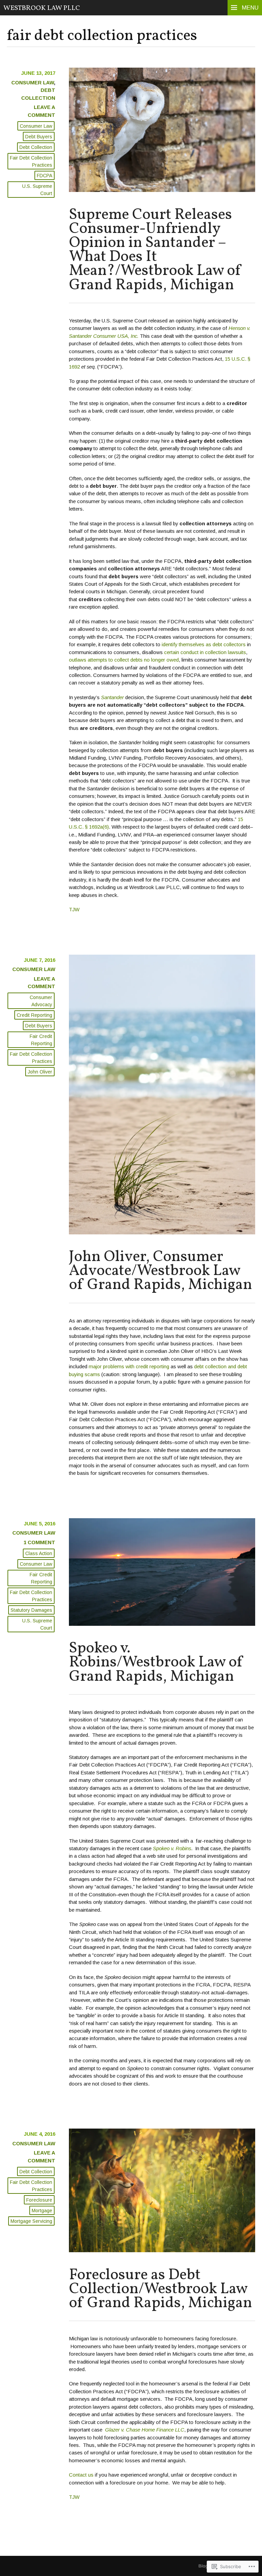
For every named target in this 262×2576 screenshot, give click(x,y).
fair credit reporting (41, 1040)
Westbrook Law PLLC (42, 8)
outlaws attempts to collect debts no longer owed (124, 660)
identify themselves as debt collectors (204, 644)
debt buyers (39, 137)
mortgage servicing (31, 2221)
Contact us (81, 2475)
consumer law (33, 82)
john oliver (40, 1072)
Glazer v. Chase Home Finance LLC (145, 2430)
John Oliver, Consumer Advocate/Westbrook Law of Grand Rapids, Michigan (161, 1271)
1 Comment (39, 1542)
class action (39, 1553)
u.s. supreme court (37, 190)
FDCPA (45, 176)
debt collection (36, 147)
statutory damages (31, 1610)
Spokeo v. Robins (172, 1848)
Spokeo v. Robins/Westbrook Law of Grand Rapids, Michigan (156, 1663)
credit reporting (34, 1015)
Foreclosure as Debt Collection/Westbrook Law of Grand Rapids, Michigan (161, 2289)
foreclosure (39, 2200)
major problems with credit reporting (129, 1366)
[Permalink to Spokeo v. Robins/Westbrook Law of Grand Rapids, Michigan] (162, 1624)
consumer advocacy (41, 1001)
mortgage (42, 2211)
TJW (74, 909)
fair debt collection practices (31, 161)
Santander (112, 697)
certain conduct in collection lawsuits (205, 652)
